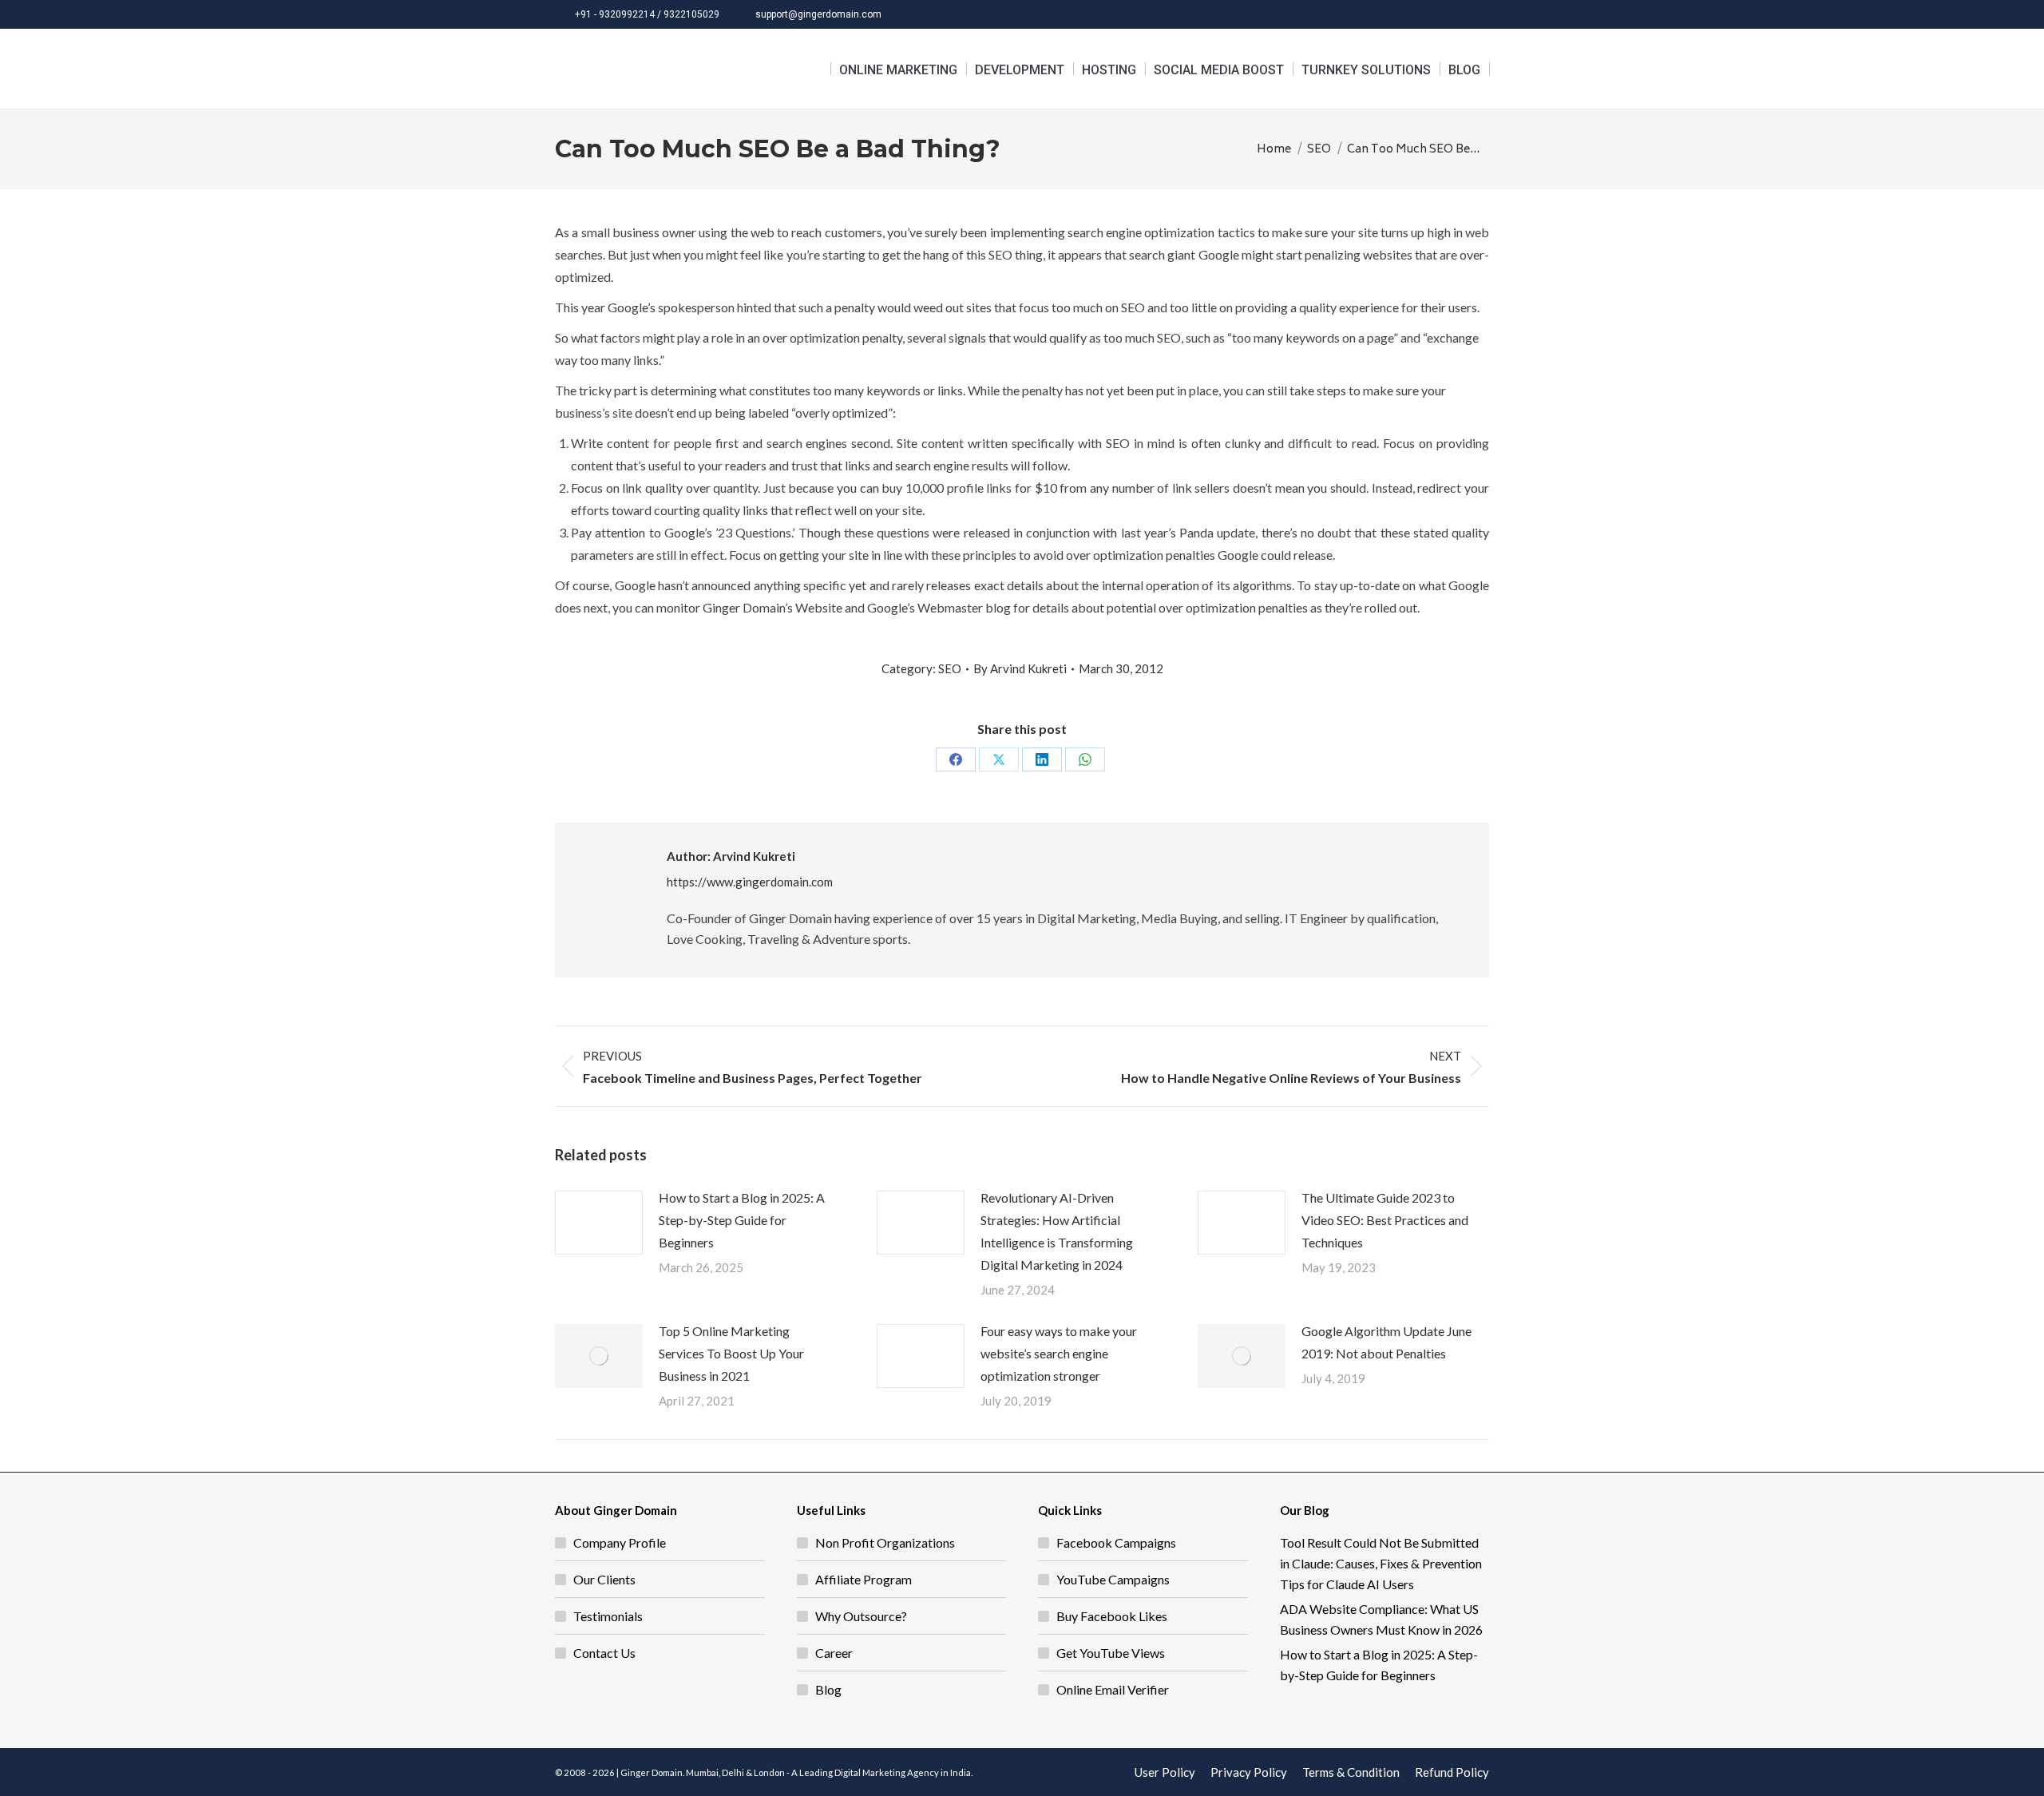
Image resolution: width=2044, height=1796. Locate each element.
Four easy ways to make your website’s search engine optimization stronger (1059, 1353)
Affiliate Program (864, 1579)
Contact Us (604, 1653)
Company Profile (620, 1542)
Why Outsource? (861, 1616)
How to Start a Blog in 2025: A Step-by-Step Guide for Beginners (742, 1220)
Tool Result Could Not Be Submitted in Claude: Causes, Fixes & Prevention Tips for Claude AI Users (1381, 1563)
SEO (950, 668)
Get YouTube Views (1111, 1653)
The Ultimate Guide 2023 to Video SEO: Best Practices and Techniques (1385, 1220)
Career (834, 1653)
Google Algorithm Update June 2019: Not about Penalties (1386, 1342)
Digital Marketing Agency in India (903, 1772)
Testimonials (608, 1616)
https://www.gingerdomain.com (750, 882)
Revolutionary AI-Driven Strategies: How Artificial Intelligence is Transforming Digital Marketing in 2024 (1057, 1231)
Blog (828, 1689)
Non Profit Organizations (885, 1542)
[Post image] (599, 1223)
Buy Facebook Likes (1112, 1616)
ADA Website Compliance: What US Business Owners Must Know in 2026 (1381, 1619)
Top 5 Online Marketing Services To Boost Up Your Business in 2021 (731, 1353)
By (1020, 668)
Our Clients (604, 1579)
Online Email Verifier (1113, 1689)
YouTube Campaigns (1113, 1579)
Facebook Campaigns (1116, 1542)
